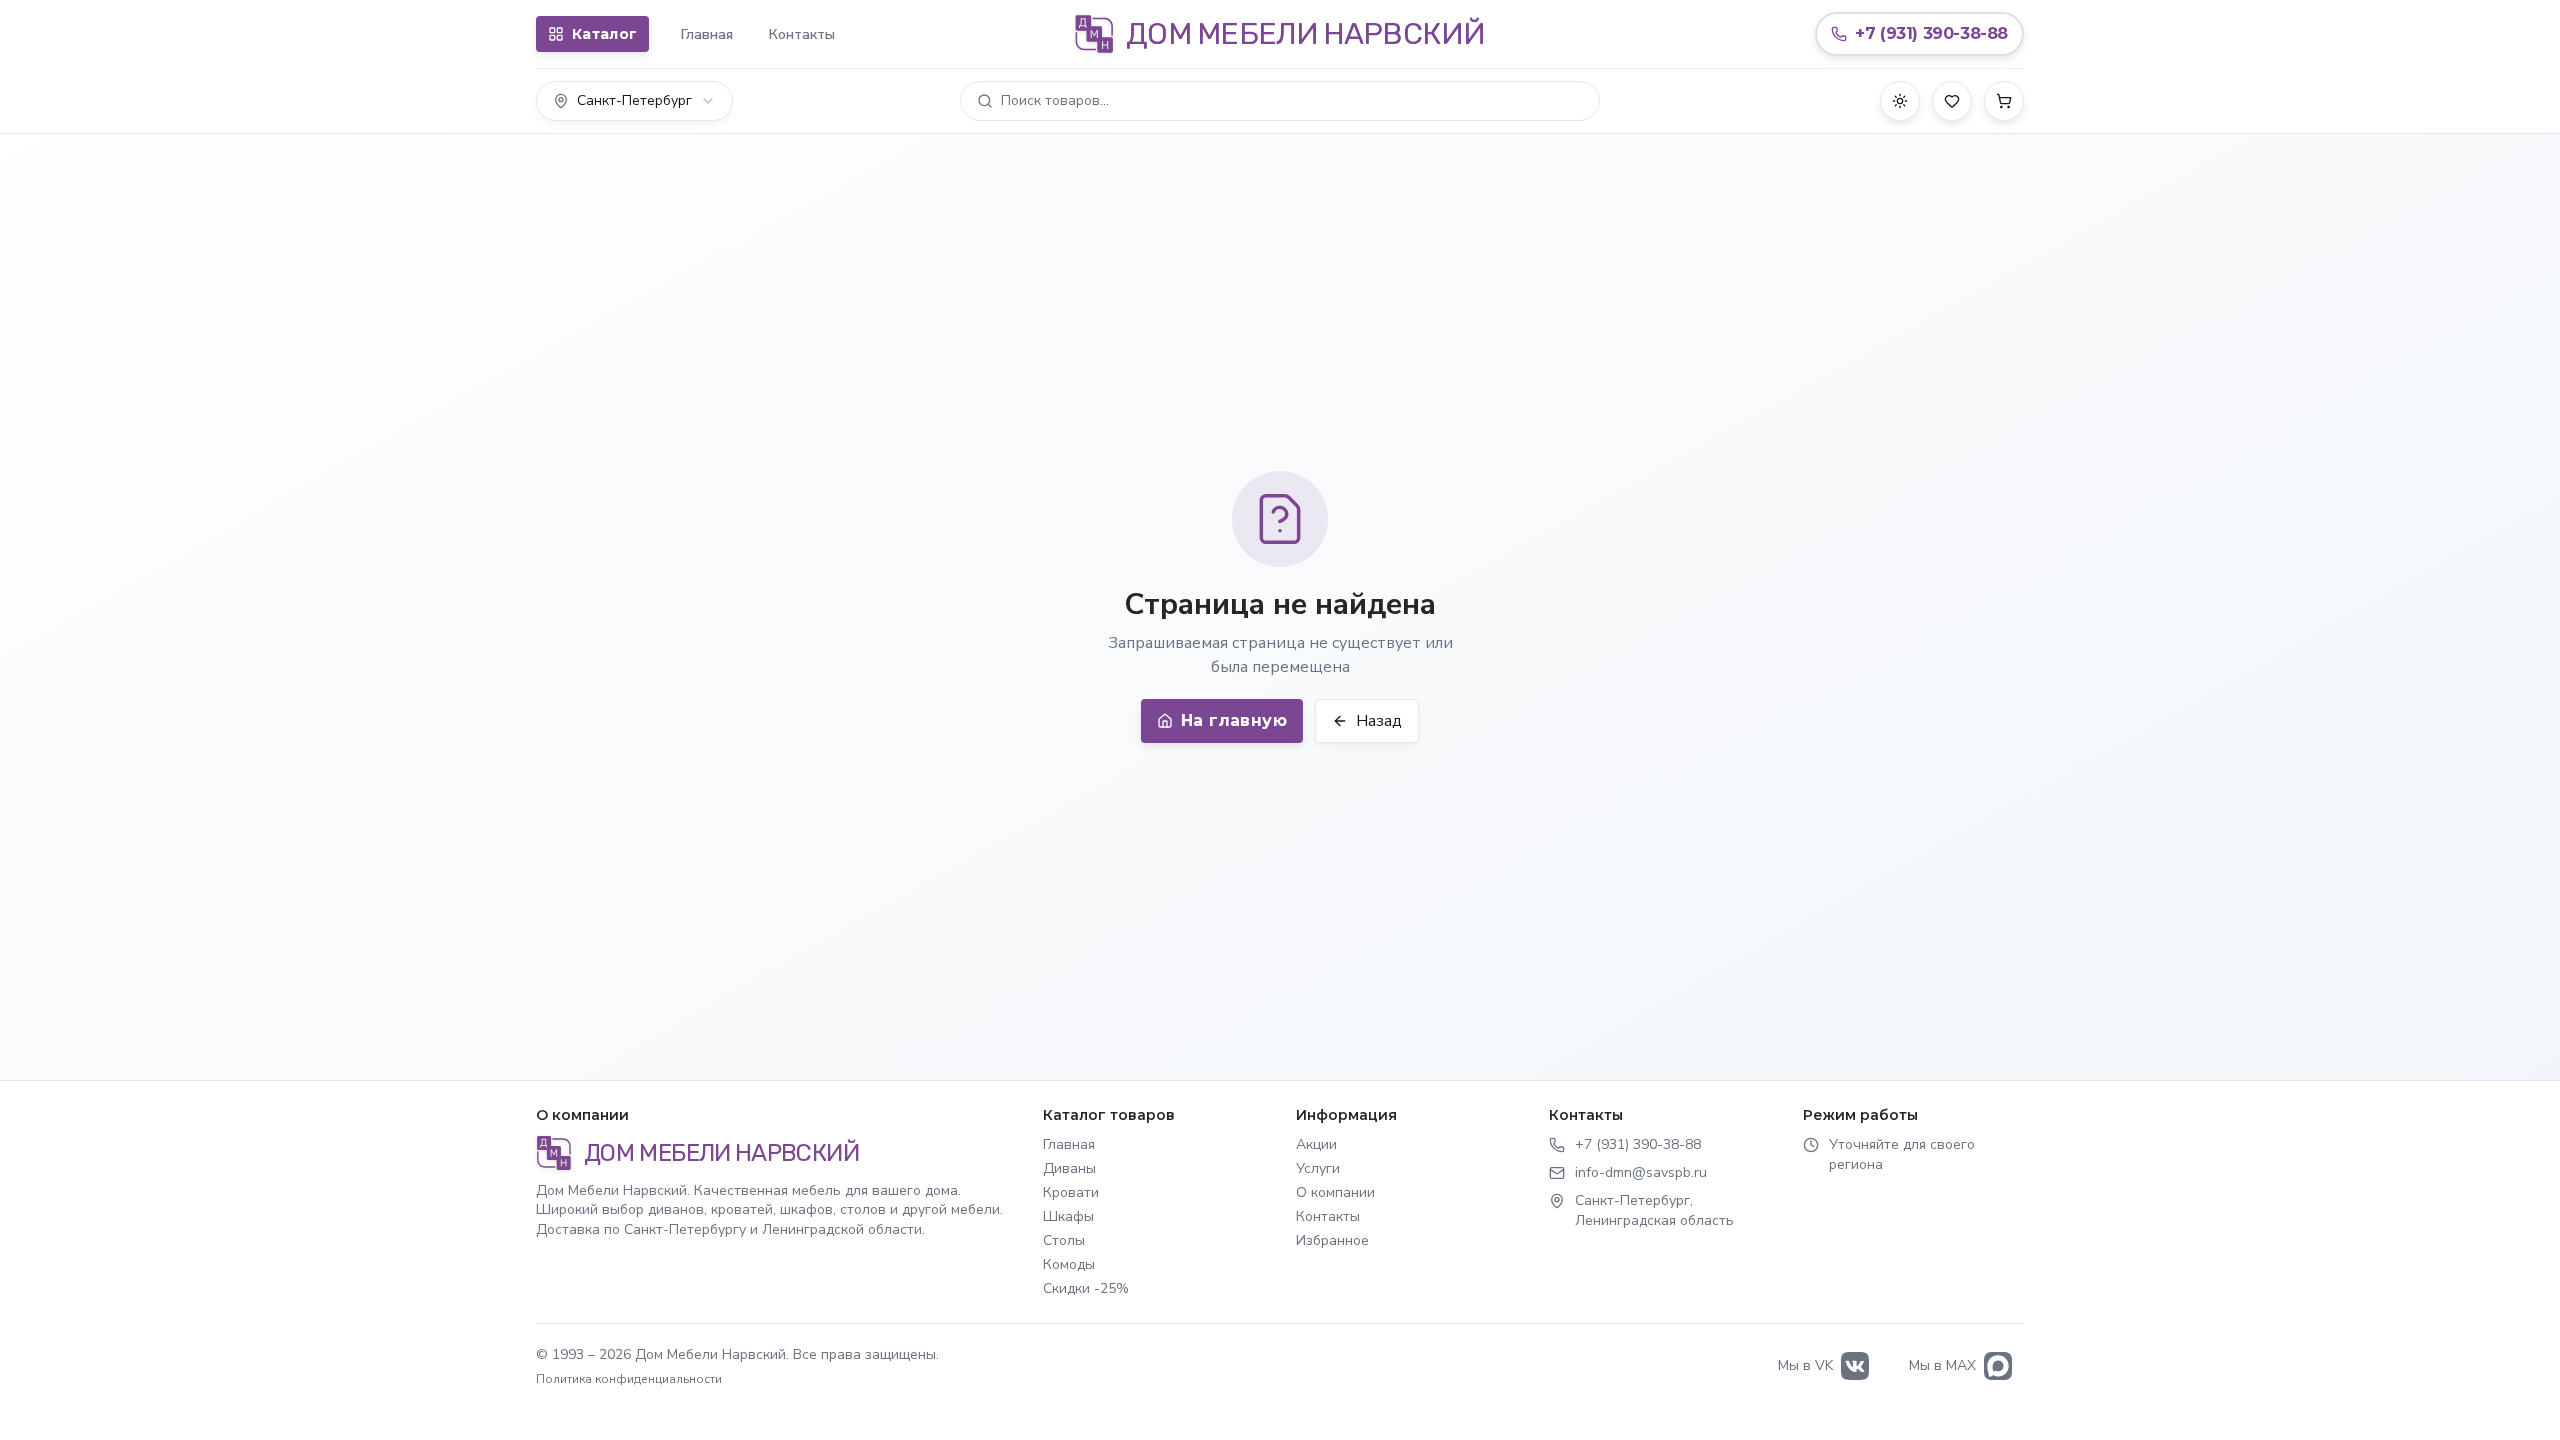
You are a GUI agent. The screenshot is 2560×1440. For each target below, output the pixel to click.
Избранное (1332, 1240)
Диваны (1069, 1168)
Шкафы (1068, 1216)
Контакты (802, 34)
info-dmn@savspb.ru (1641, 1172)
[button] (1280, 101)
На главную (1234, 720)
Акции (1316, 1144)
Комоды (1069, 1264)
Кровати (1071, 1192)
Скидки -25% (1086, 1288)
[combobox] (634, 101)
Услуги (1318, 1168)
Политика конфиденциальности (629, 1379)
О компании (1335, 1192)
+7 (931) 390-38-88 (1638, 1144)
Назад (1379, 721)
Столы (1064, 1240)
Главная (707, 34)
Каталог (604, 34)
